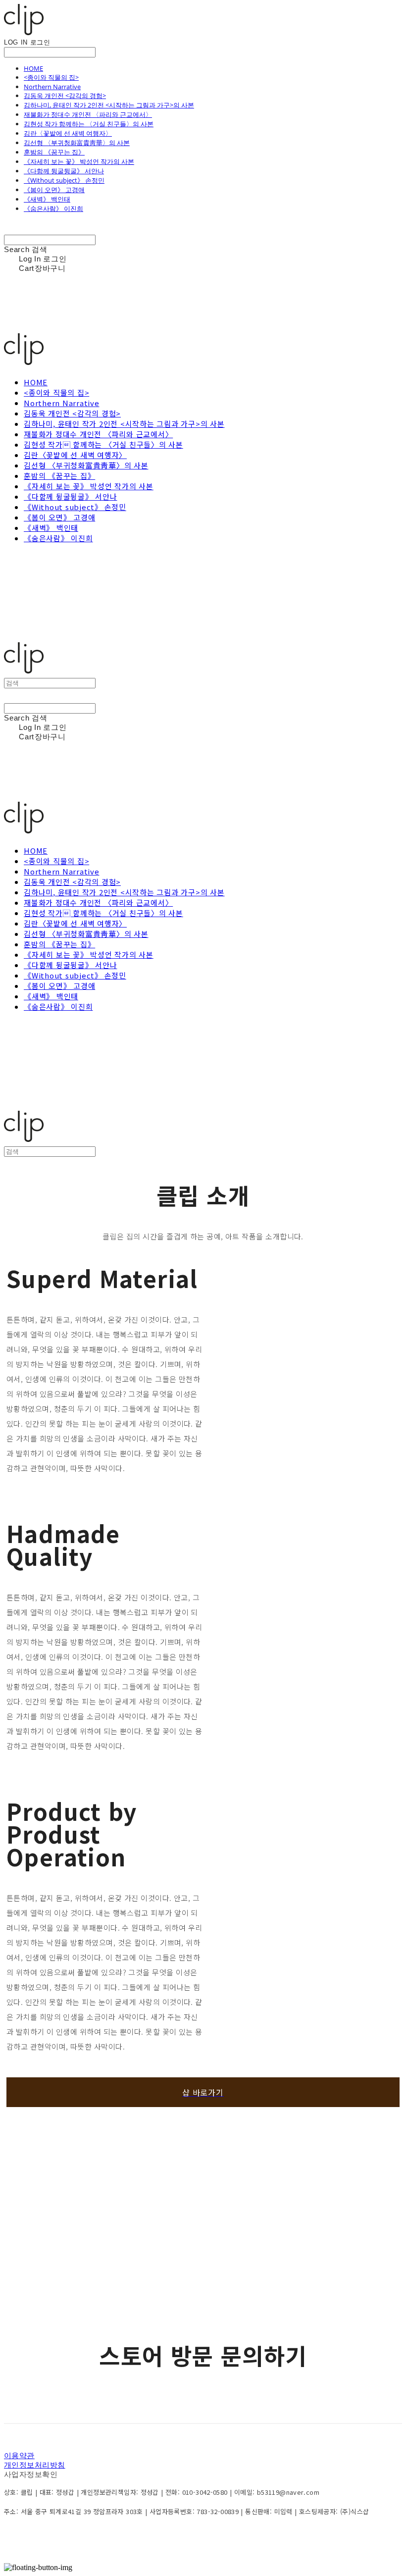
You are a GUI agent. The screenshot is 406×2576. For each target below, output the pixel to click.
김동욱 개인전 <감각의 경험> (65, 96)
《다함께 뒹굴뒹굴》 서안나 (64, 171)
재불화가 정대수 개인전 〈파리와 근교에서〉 (88, 114)
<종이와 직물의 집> (51, 77)
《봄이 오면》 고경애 (54, 190)
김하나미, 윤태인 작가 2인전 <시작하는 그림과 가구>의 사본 (109, 105)
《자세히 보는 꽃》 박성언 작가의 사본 (79, 161)
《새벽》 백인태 (47, 199)
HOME (33, 68)
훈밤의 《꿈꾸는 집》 (54, 152)
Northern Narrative (52, 87)
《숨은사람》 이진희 (53, 208)
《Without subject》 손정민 (64, 180)
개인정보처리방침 (35, 2465)
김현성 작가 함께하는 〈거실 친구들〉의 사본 (89, 124)
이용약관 (19, 2455)
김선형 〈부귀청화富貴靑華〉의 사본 (77, 143)
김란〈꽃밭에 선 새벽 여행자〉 (68, 133)
